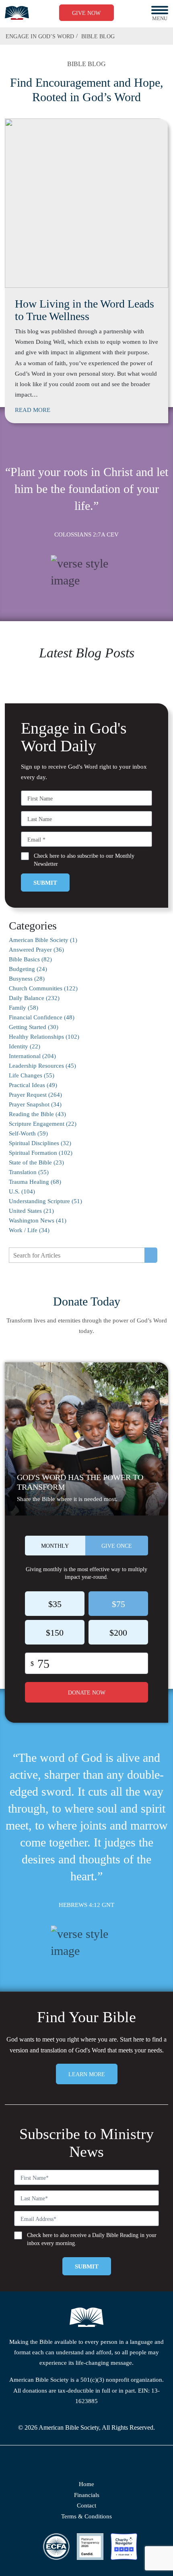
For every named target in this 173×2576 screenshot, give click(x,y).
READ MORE (33, 410)
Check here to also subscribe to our (84, 860)
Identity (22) (25, 1046)
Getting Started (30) (34, 1027)
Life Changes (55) (32, 1075)
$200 (118, 1633)
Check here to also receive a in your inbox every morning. (92, 2239)
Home (86, 2484)
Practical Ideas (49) (33, 1085)
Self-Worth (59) (28, 1133)
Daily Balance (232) (34, 998)
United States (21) (31, 1211)
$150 (55, 1633)
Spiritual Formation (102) (41, 1153)
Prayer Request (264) (35, 1095)
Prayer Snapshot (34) (35, 1104)
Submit (45, 883)
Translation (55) (29, 1172)
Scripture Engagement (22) (43, 1124)
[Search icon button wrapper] (151, 1255)
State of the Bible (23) (36, 1162)
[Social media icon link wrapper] (75, 2464)
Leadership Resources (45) (42, 1066)
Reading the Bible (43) (37, 1114)
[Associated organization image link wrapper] (56, 2547)
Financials (87, 2495)
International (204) (32, 1056)
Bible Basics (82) (30, 959)
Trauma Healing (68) (35, 1182)
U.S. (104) (22, 1191)
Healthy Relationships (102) (44, 1037)
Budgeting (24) (28, 969)
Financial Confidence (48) (42, 1017)
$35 (55, 1604)
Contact (86, 2505)
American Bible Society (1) (43, 940)
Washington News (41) (38, 1220)
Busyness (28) (27, 979)
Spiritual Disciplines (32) (40, 1143)
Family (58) (24, 1008)
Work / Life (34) (29, 1230)
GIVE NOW (86, 13)
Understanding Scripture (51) (45, 1201)
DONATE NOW (87, 1693)
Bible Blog (98, 36)
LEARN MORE (87, 2074)
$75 (118, 1604)
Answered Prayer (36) (36, 950)
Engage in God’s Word (40, 36)
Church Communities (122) (43, 988)
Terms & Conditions (86, 2516)
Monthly (55, 1546)
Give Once (117, 1546)
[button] (160, 10)
